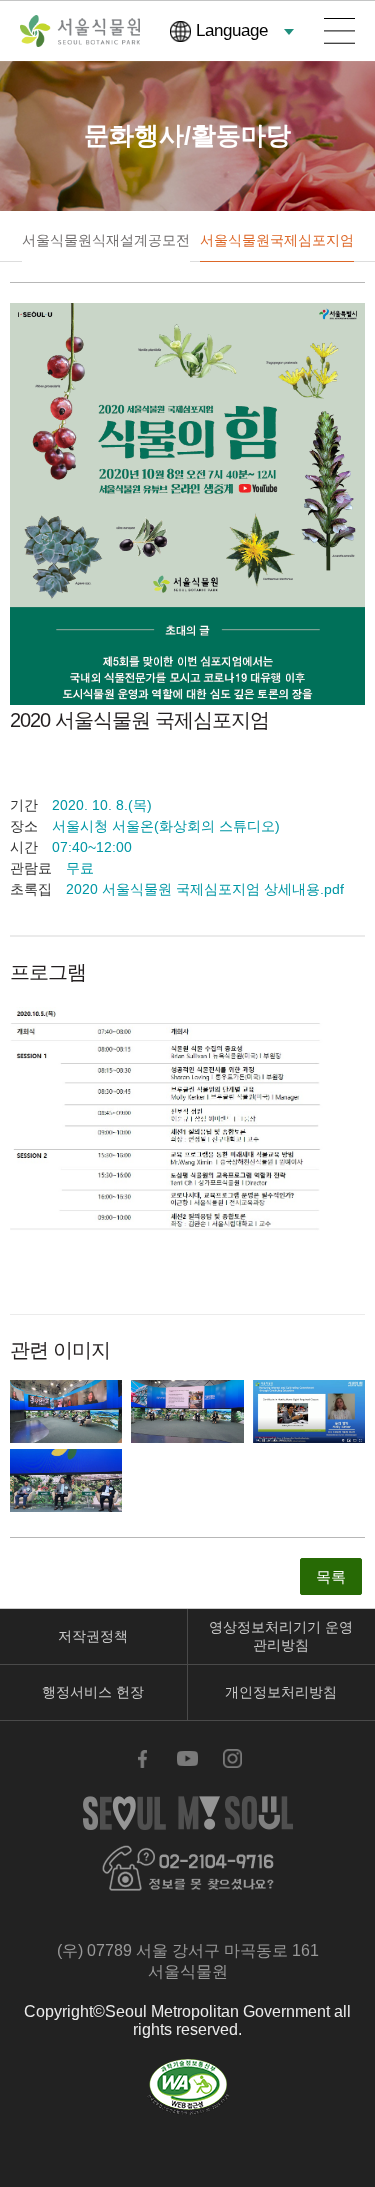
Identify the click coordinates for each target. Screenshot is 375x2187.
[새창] (188, 2087)
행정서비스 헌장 (93, 1692)
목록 (331, 1576)
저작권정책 (93, 1636)
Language (232, 30)
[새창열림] (66, 1411)
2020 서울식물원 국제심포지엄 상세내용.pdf (205, 889)
